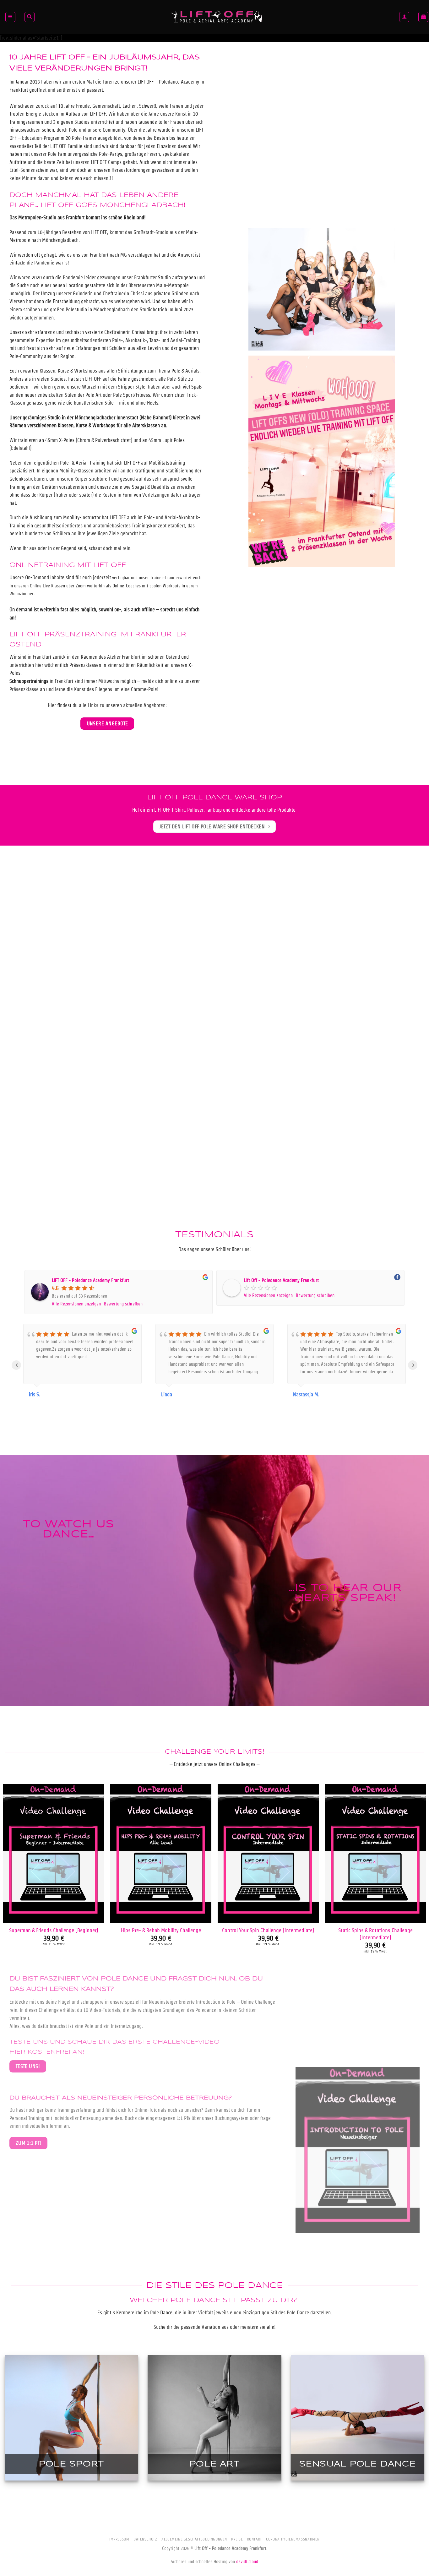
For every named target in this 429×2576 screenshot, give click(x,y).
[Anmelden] (404, 17)
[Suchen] (30, 17)
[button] (10, 17)
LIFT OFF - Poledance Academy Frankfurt (90, 1280)
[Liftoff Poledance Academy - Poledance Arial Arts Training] (217, 17)
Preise (237, 2539)
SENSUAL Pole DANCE (358, 2464)
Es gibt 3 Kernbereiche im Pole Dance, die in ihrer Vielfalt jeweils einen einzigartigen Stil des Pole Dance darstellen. (215, 2313)
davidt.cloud (247, 2562)
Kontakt (255, 2539)
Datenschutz (145, 2539)
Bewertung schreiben (123, 1304)
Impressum (119, 2539)
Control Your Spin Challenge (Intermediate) (268, 1930)
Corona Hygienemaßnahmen (293, 2539)
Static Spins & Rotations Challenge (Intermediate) (375, 1933)
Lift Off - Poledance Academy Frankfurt (281, 1280)
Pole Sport (71, 2464)
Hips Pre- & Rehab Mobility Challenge (161, 1930)
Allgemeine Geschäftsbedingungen (194, 2539)
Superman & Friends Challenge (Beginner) (54, 1930)
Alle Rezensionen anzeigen (76, 1304)
